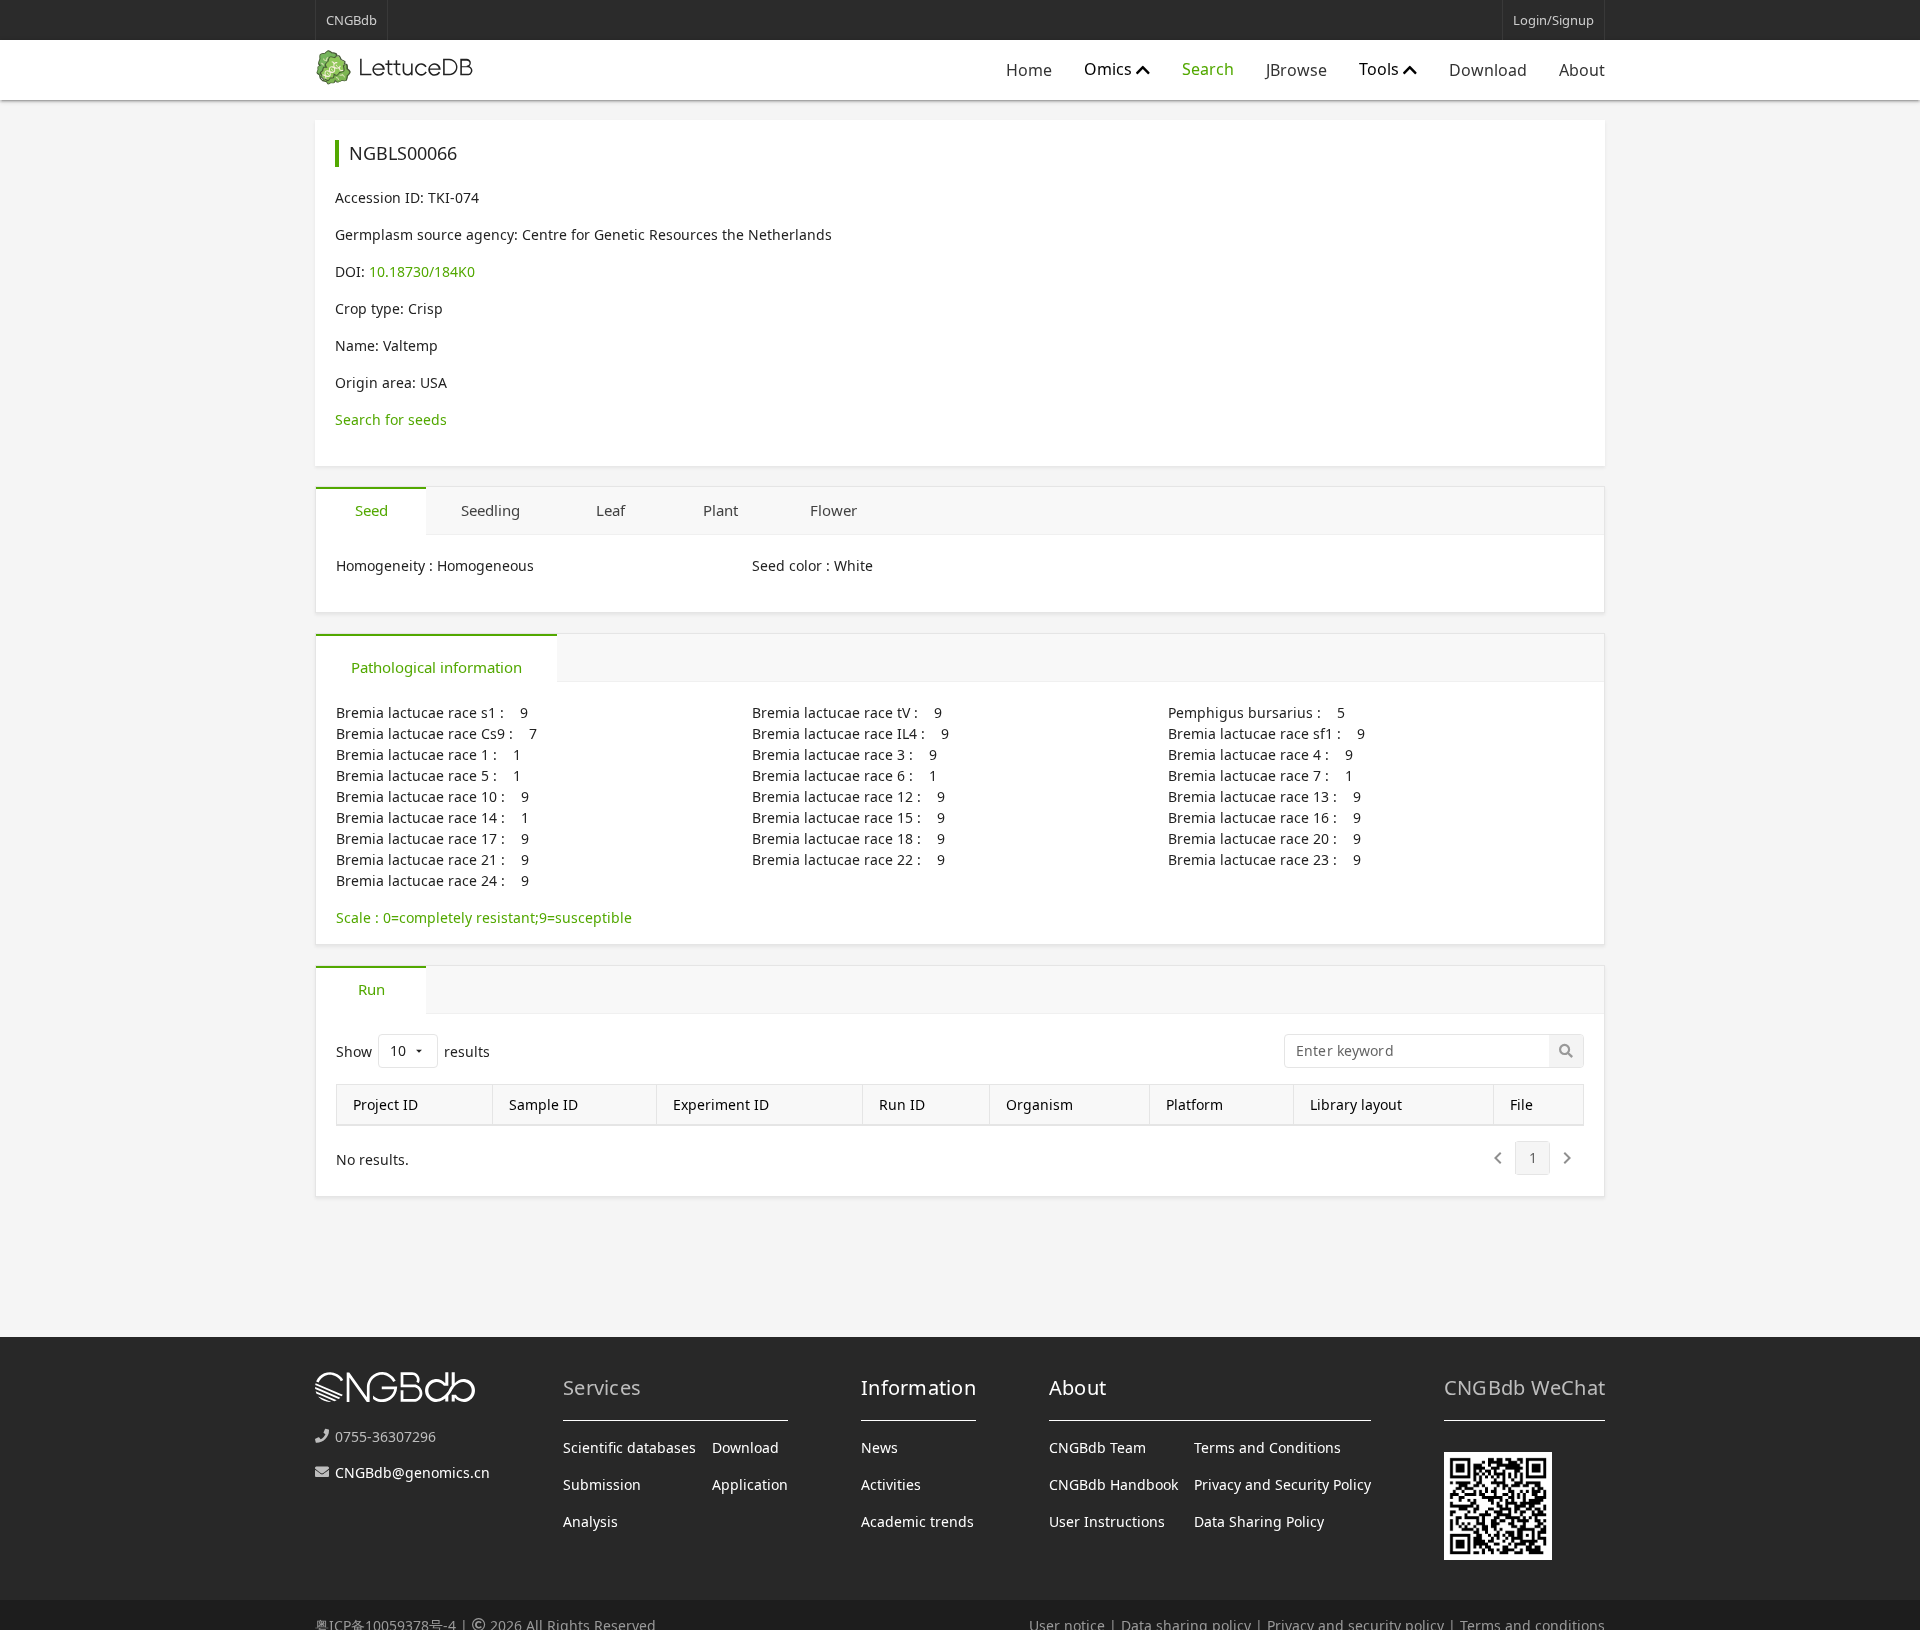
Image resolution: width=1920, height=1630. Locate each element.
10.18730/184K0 (422, 271)
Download (1488, 70)
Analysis (590, 1521)
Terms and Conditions (1267, 1447)
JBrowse (1296, 70)
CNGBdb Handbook (1113, 1484)
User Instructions (1107, 1521)
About (1582, 70)
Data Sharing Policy (1259, 1521)
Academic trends (917, 1521)
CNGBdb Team (1097, 1447)
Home (1029, 70)
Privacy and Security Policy (1282, 1484)
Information (918, 1387)
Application (750, 1484)
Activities (891, 1484)
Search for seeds (391, 419)
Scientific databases (629, 1447)
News (879, 1447)
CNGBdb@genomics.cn (412, 1472)
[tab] (371, 511)
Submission (602, 1484)
